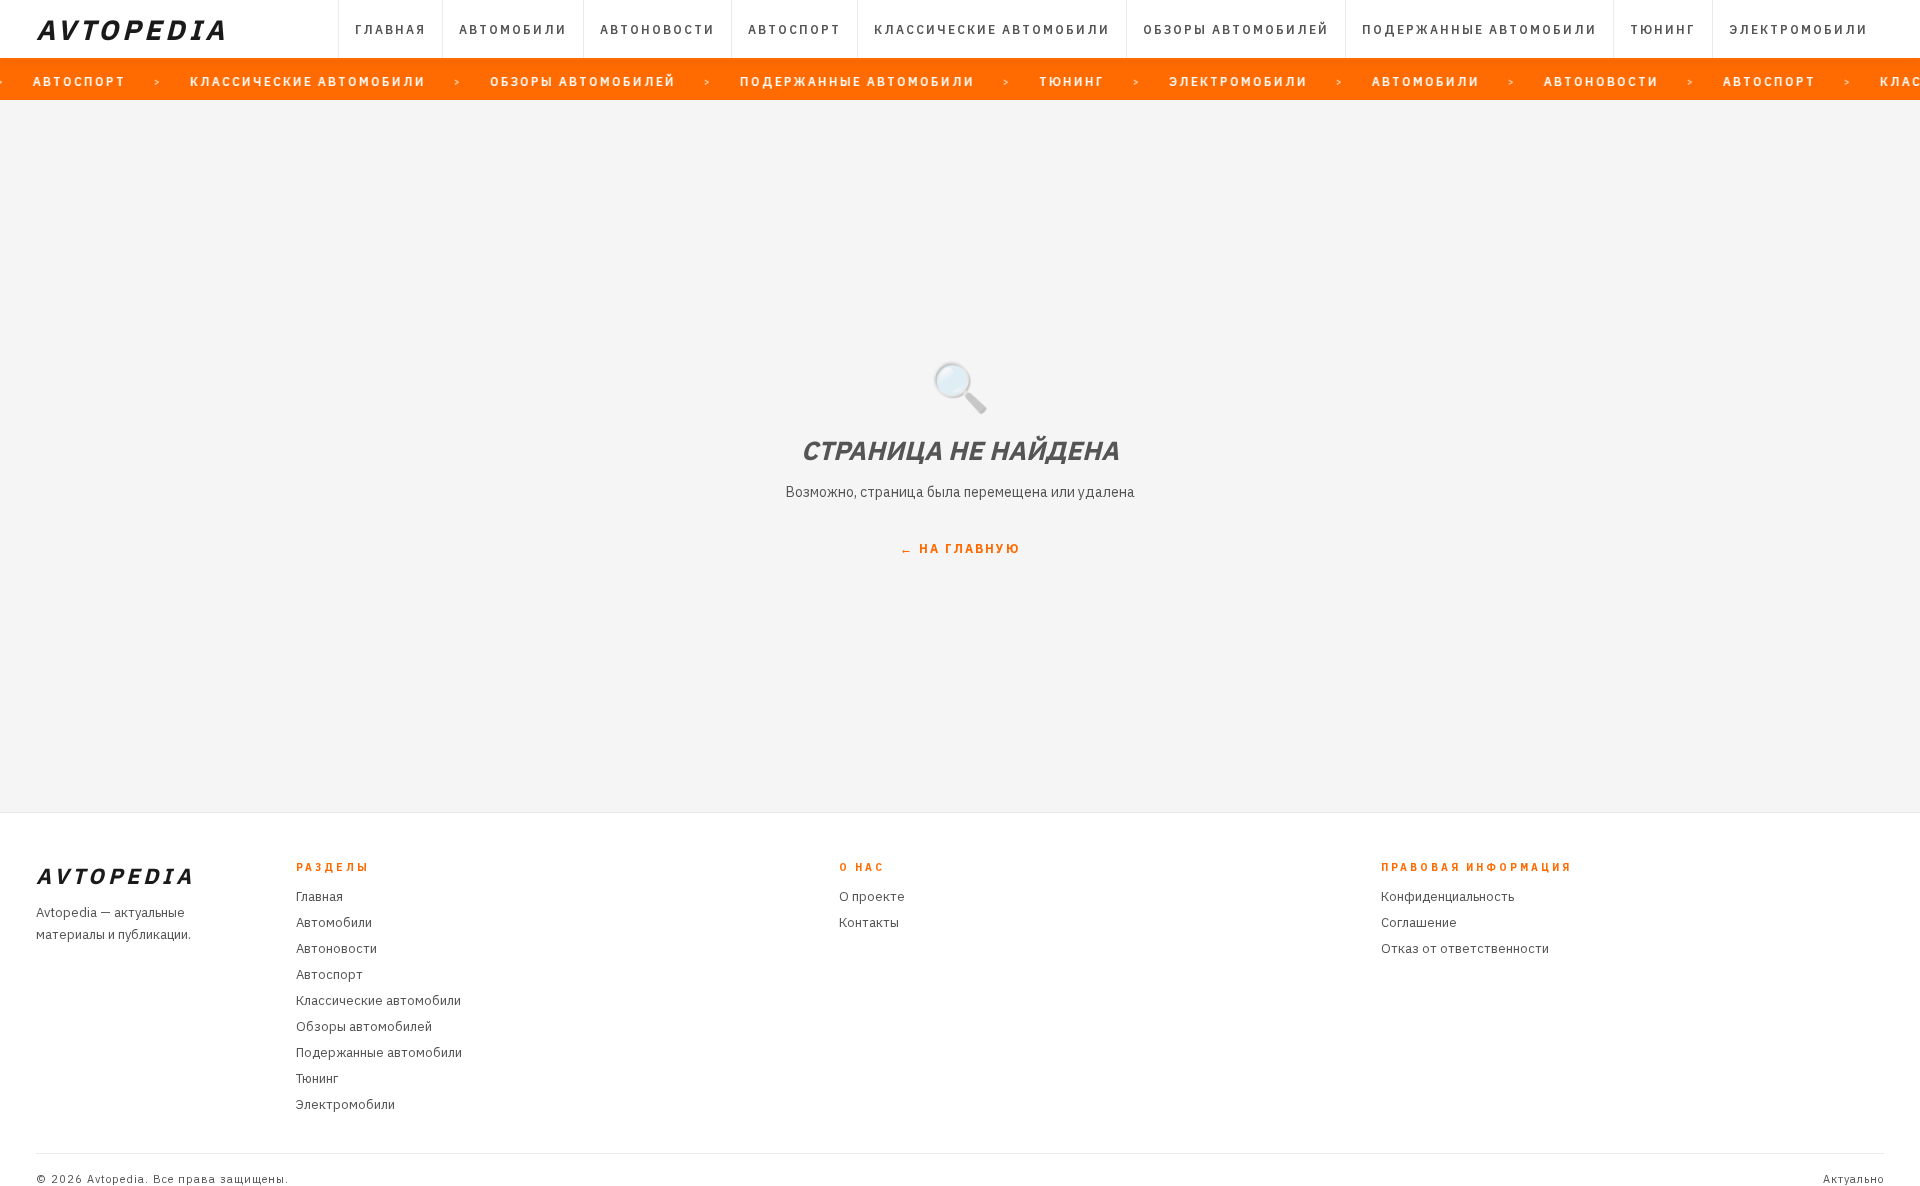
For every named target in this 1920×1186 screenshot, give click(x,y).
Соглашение (1419, 922)
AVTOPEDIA (132, 29)
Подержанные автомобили (1479, 29)
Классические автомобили (992, 29)
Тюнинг (1663, 29)
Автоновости (657, 29)
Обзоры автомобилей (1236, 29)
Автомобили (513, 29)
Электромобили (1798, 29)
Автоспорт (794, 29)
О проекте (872, 896)
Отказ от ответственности (1465, 948)
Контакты (869, 922)
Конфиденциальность (1447, 896)
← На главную (960, 548)
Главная (390, 29)
